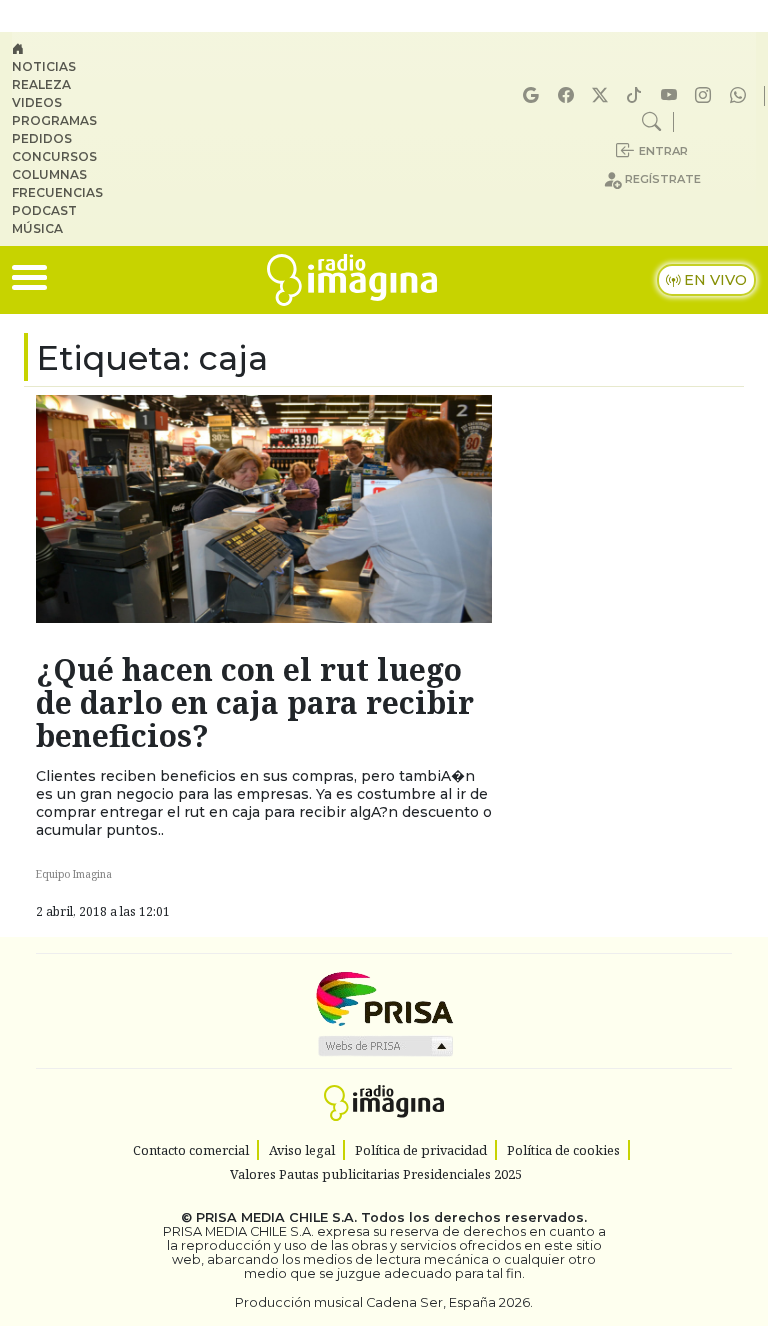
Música (37, 228)
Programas (54, 120)
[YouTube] (672, 95)
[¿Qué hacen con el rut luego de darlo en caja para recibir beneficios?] (264, 507)
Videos (37, 102)
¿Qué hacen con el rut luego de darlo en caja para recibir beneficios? (255, 702)
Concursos (54, 156)
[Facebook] (569, 95)
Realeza (41, 84)
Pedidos (42, 138)
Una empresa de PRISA (384, 997)
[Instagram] (706, 95)
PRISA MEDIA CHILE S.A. (276, 1217)
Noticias (44, 66)
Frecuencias (57, 192)
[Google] (534, 95)
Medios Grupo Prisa (384, 1046)
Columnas (49, 174)
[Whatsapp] (741, 95)
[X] (603, 95)
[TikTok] (637, 95)
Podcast (44, 210)
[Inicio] (65, 49)
